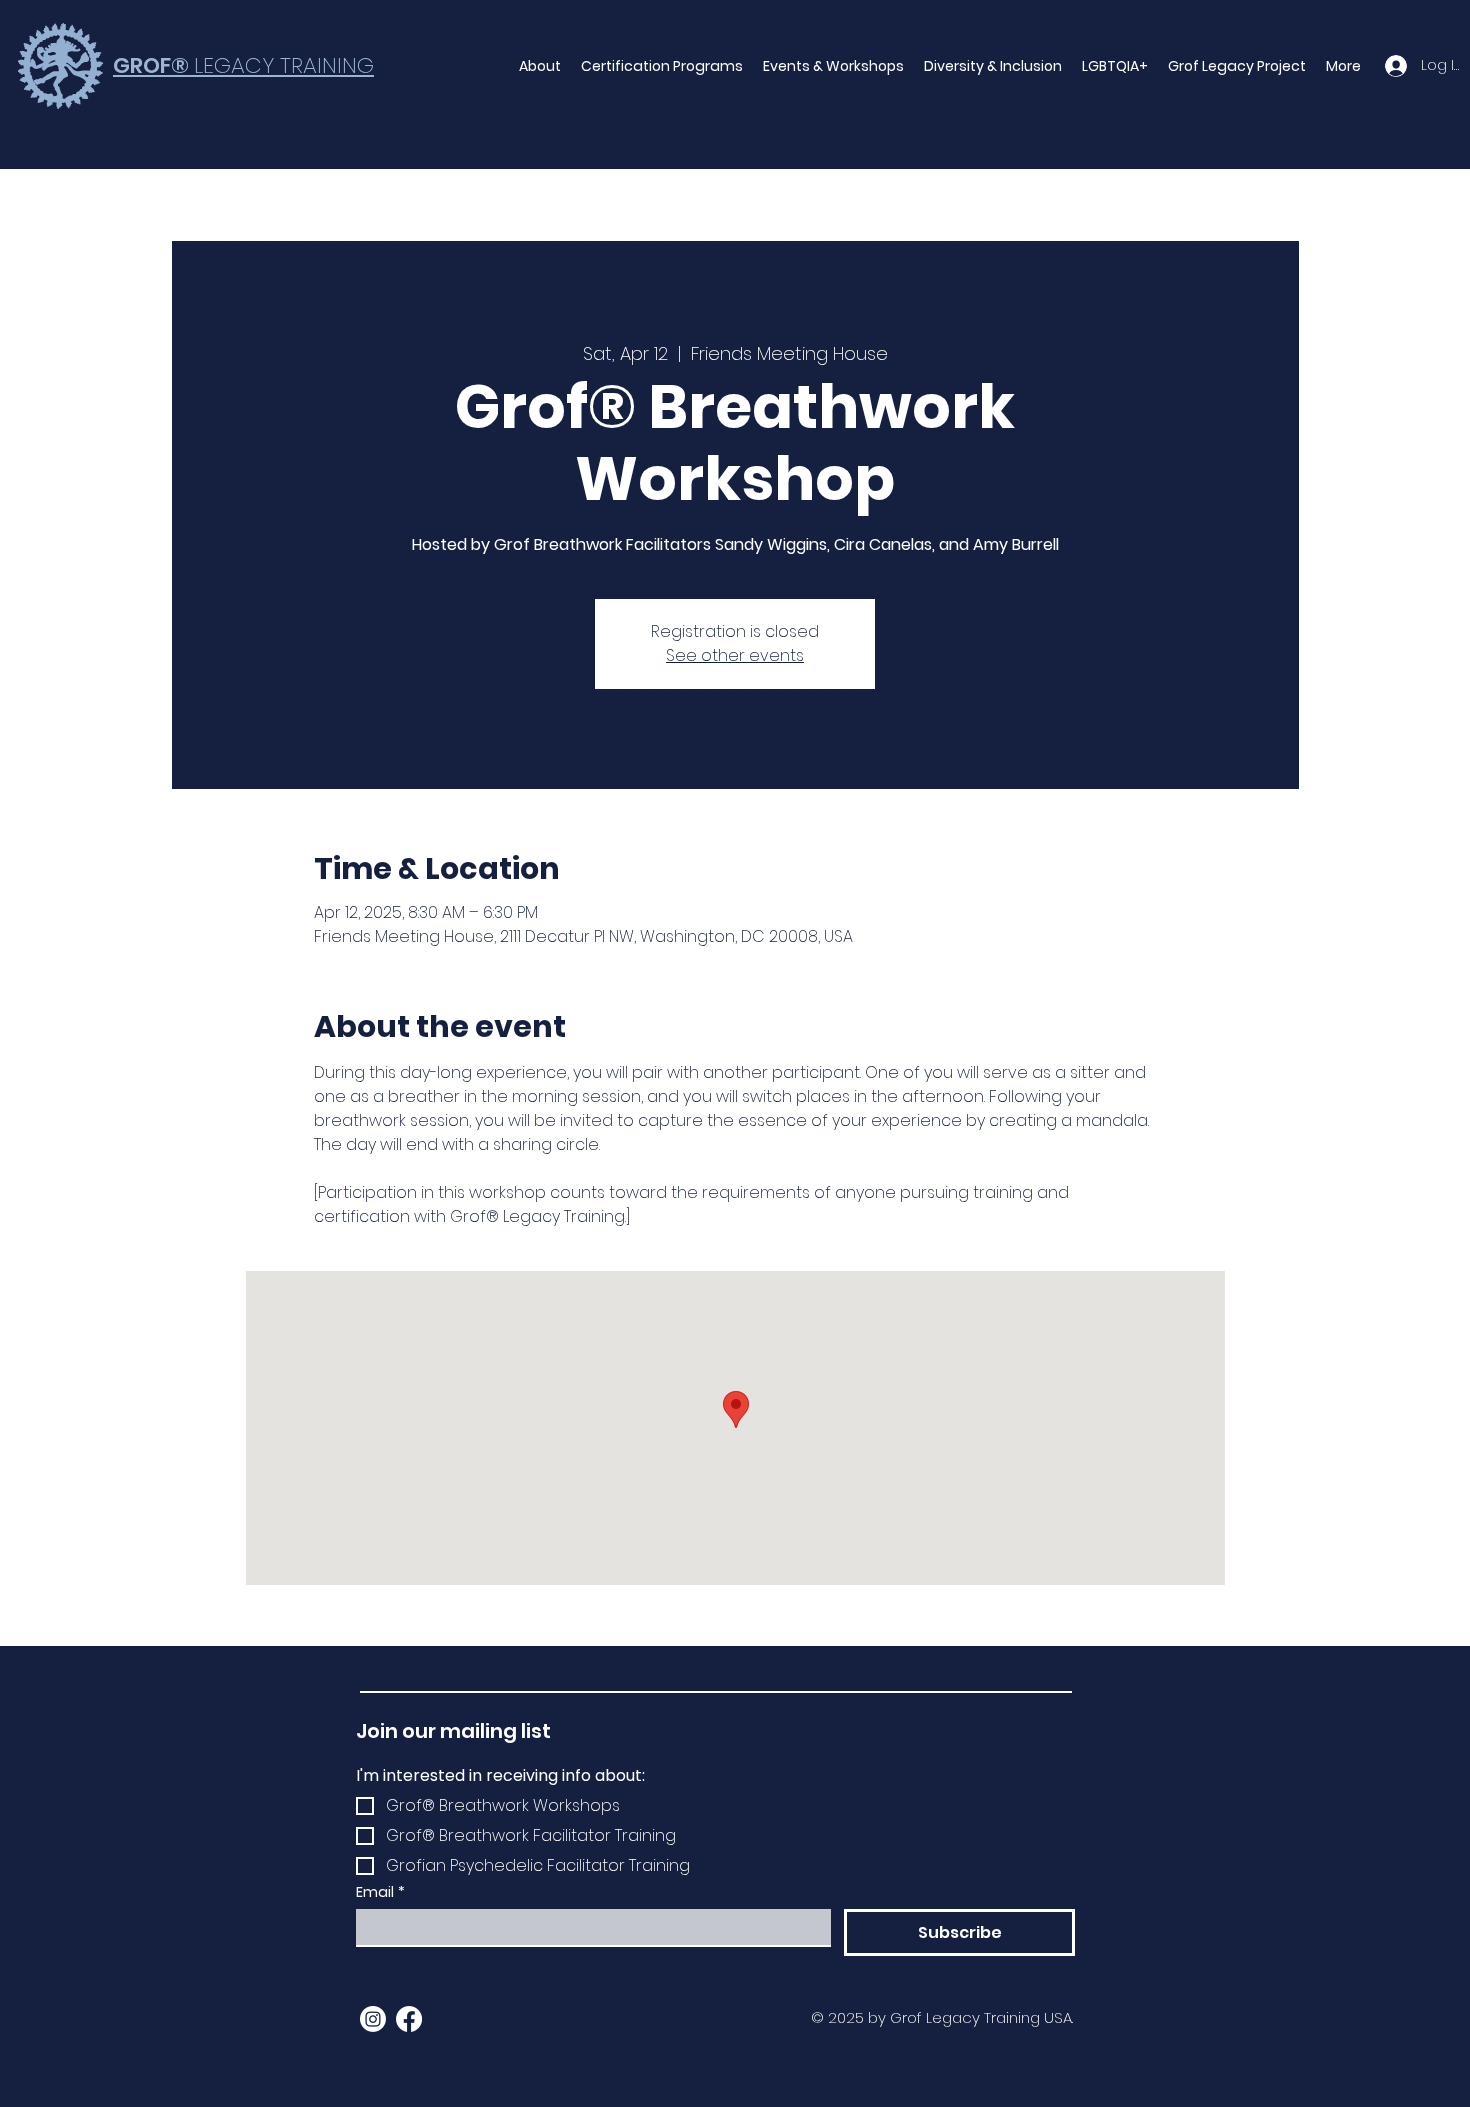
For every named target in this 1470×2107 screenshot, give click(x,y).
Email (380, 1892)
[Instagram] (373, 2019)
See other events (735, 655)
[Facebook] (409, 2019)
